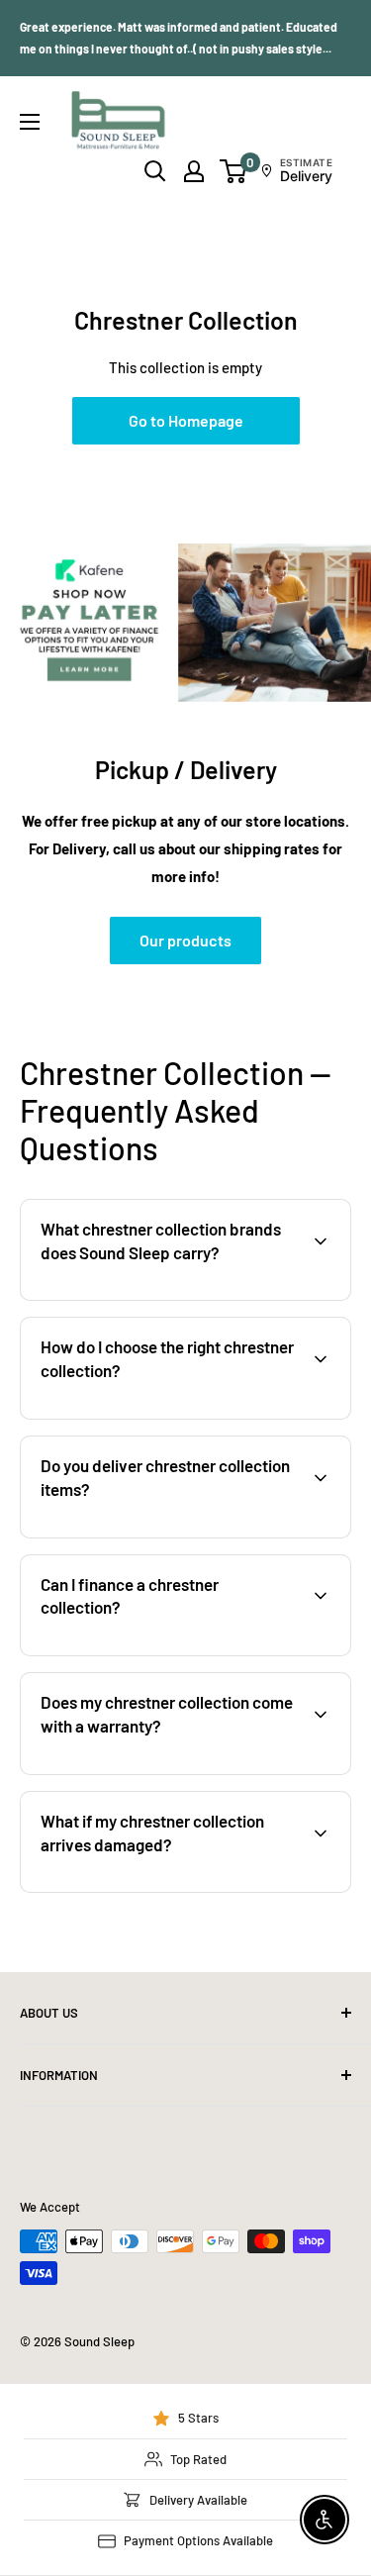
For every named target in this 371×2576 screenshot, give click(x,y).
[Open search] (155, 171)
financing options (185, 1653)
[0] (234, 171)
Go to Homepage (186, 420)
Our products (185, 940)
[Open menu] (30, 122)
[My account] (194, 171)
